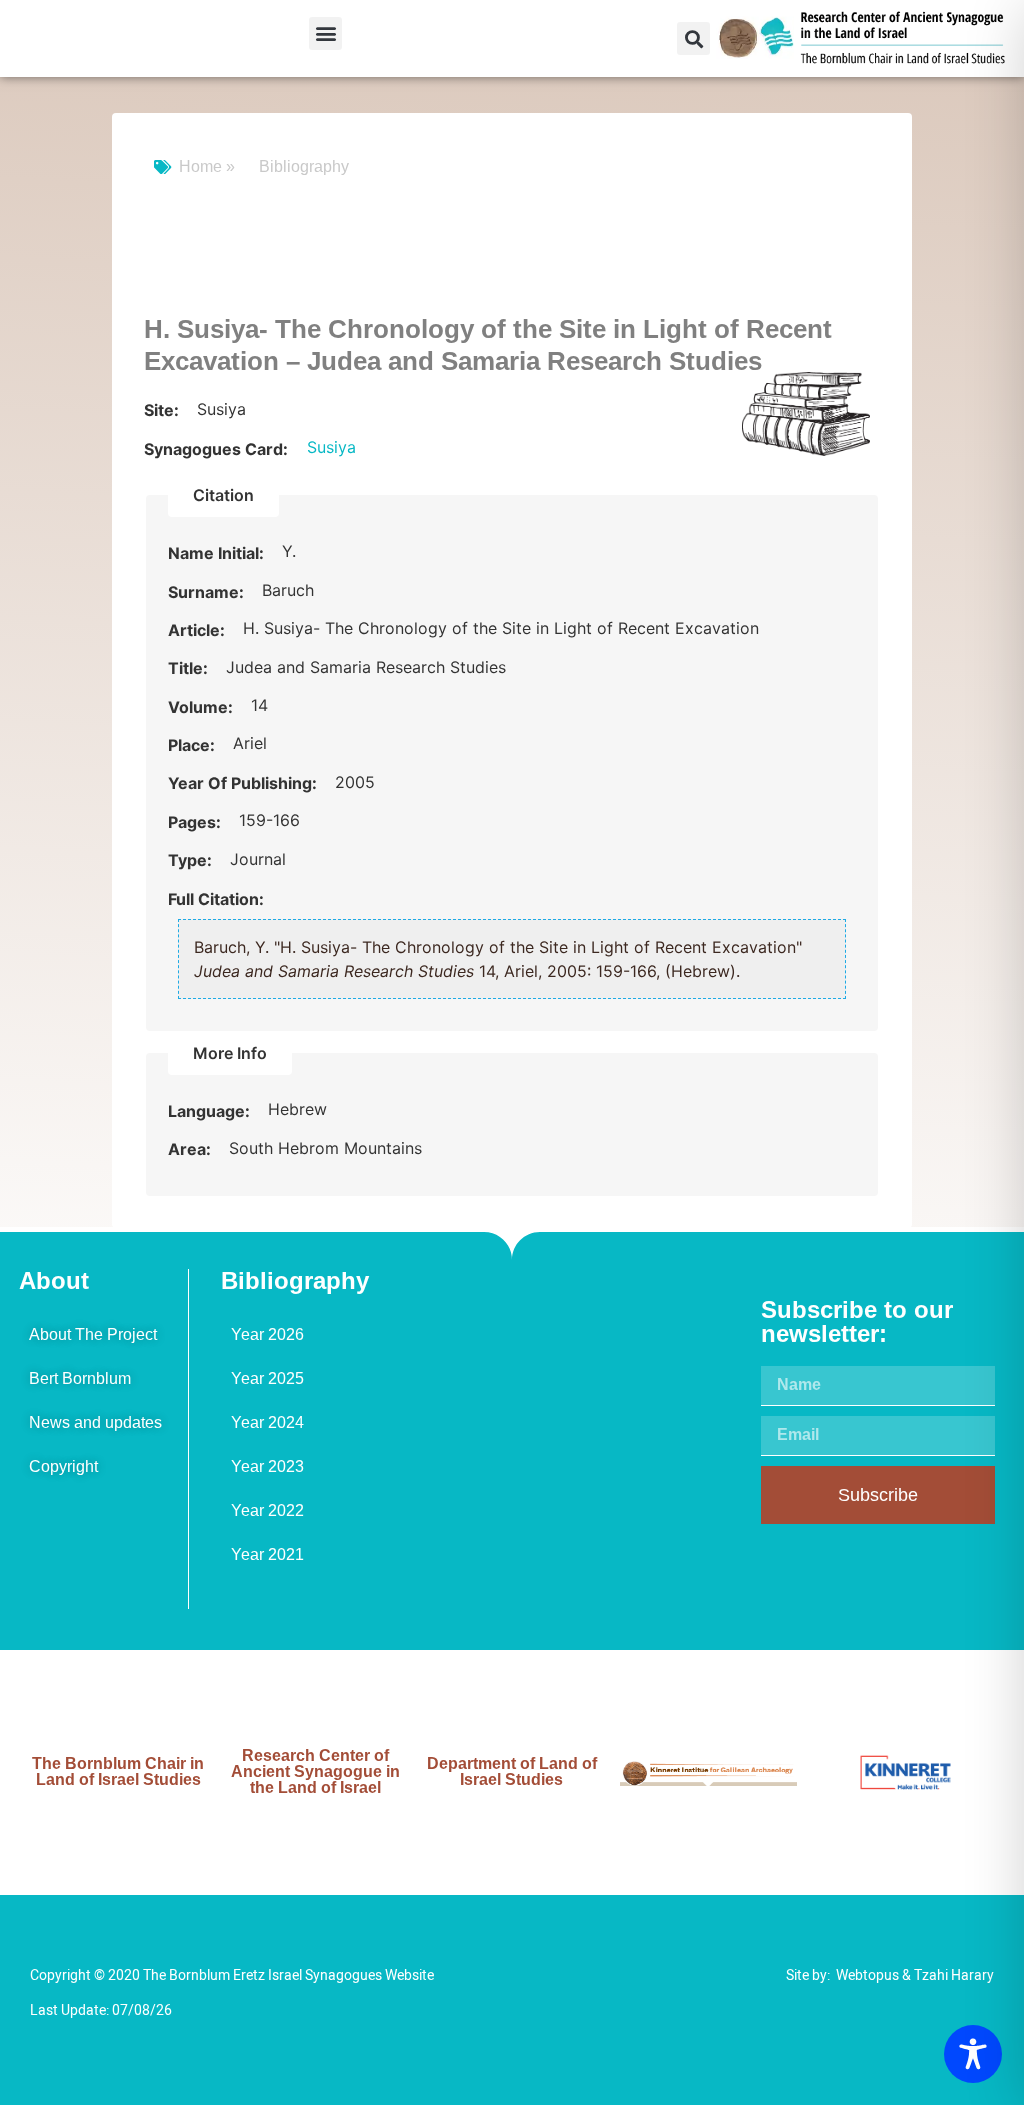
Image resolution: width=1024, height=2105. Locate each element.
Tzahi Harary (954, 1975)
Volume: (202, 707)
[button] (325, 33)
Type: (192, 860)
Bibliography (304, 166)
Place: (193, 745)
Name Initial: (218, 553)
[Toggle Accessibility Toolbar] (973, 2054)
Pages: (196, 822)
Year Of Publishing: (244, 783)
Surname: (208, 592)
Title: (190, 668)
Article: (198, 630)
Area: (191, 1149)
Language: (211, 1111)
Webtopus (867, 1975)
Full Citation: (216, 899)
